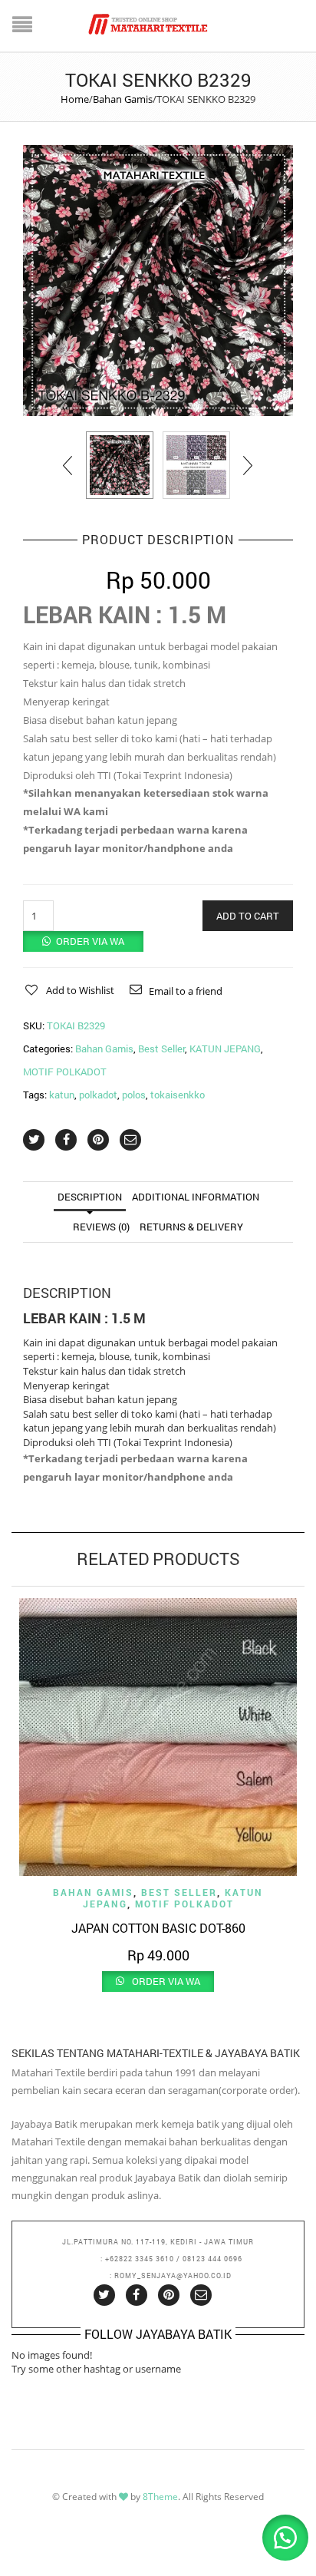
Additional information (196, 1197)
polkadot (98, 1095)
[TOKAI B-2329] (158, 281)
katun (62, 1095)
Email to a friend (186, 991)
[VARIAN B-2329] (196, 465)
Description (90, 1197)
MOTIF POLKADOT (65, 1072)
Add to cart (248, 916)
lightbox (51, 388)
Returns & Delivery (191, 1227)
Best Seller (161, 1049)
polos (134, 1095)
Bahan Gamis (123, 99)
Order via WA (90, 941)
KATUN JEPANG (225, 1049)
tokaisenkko (178, 1095)
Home (75, 99)
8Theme (160, 2497)
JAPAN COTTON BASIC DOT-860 (158, 1928)
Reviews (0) (101, 1227)
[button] (83, 941)
